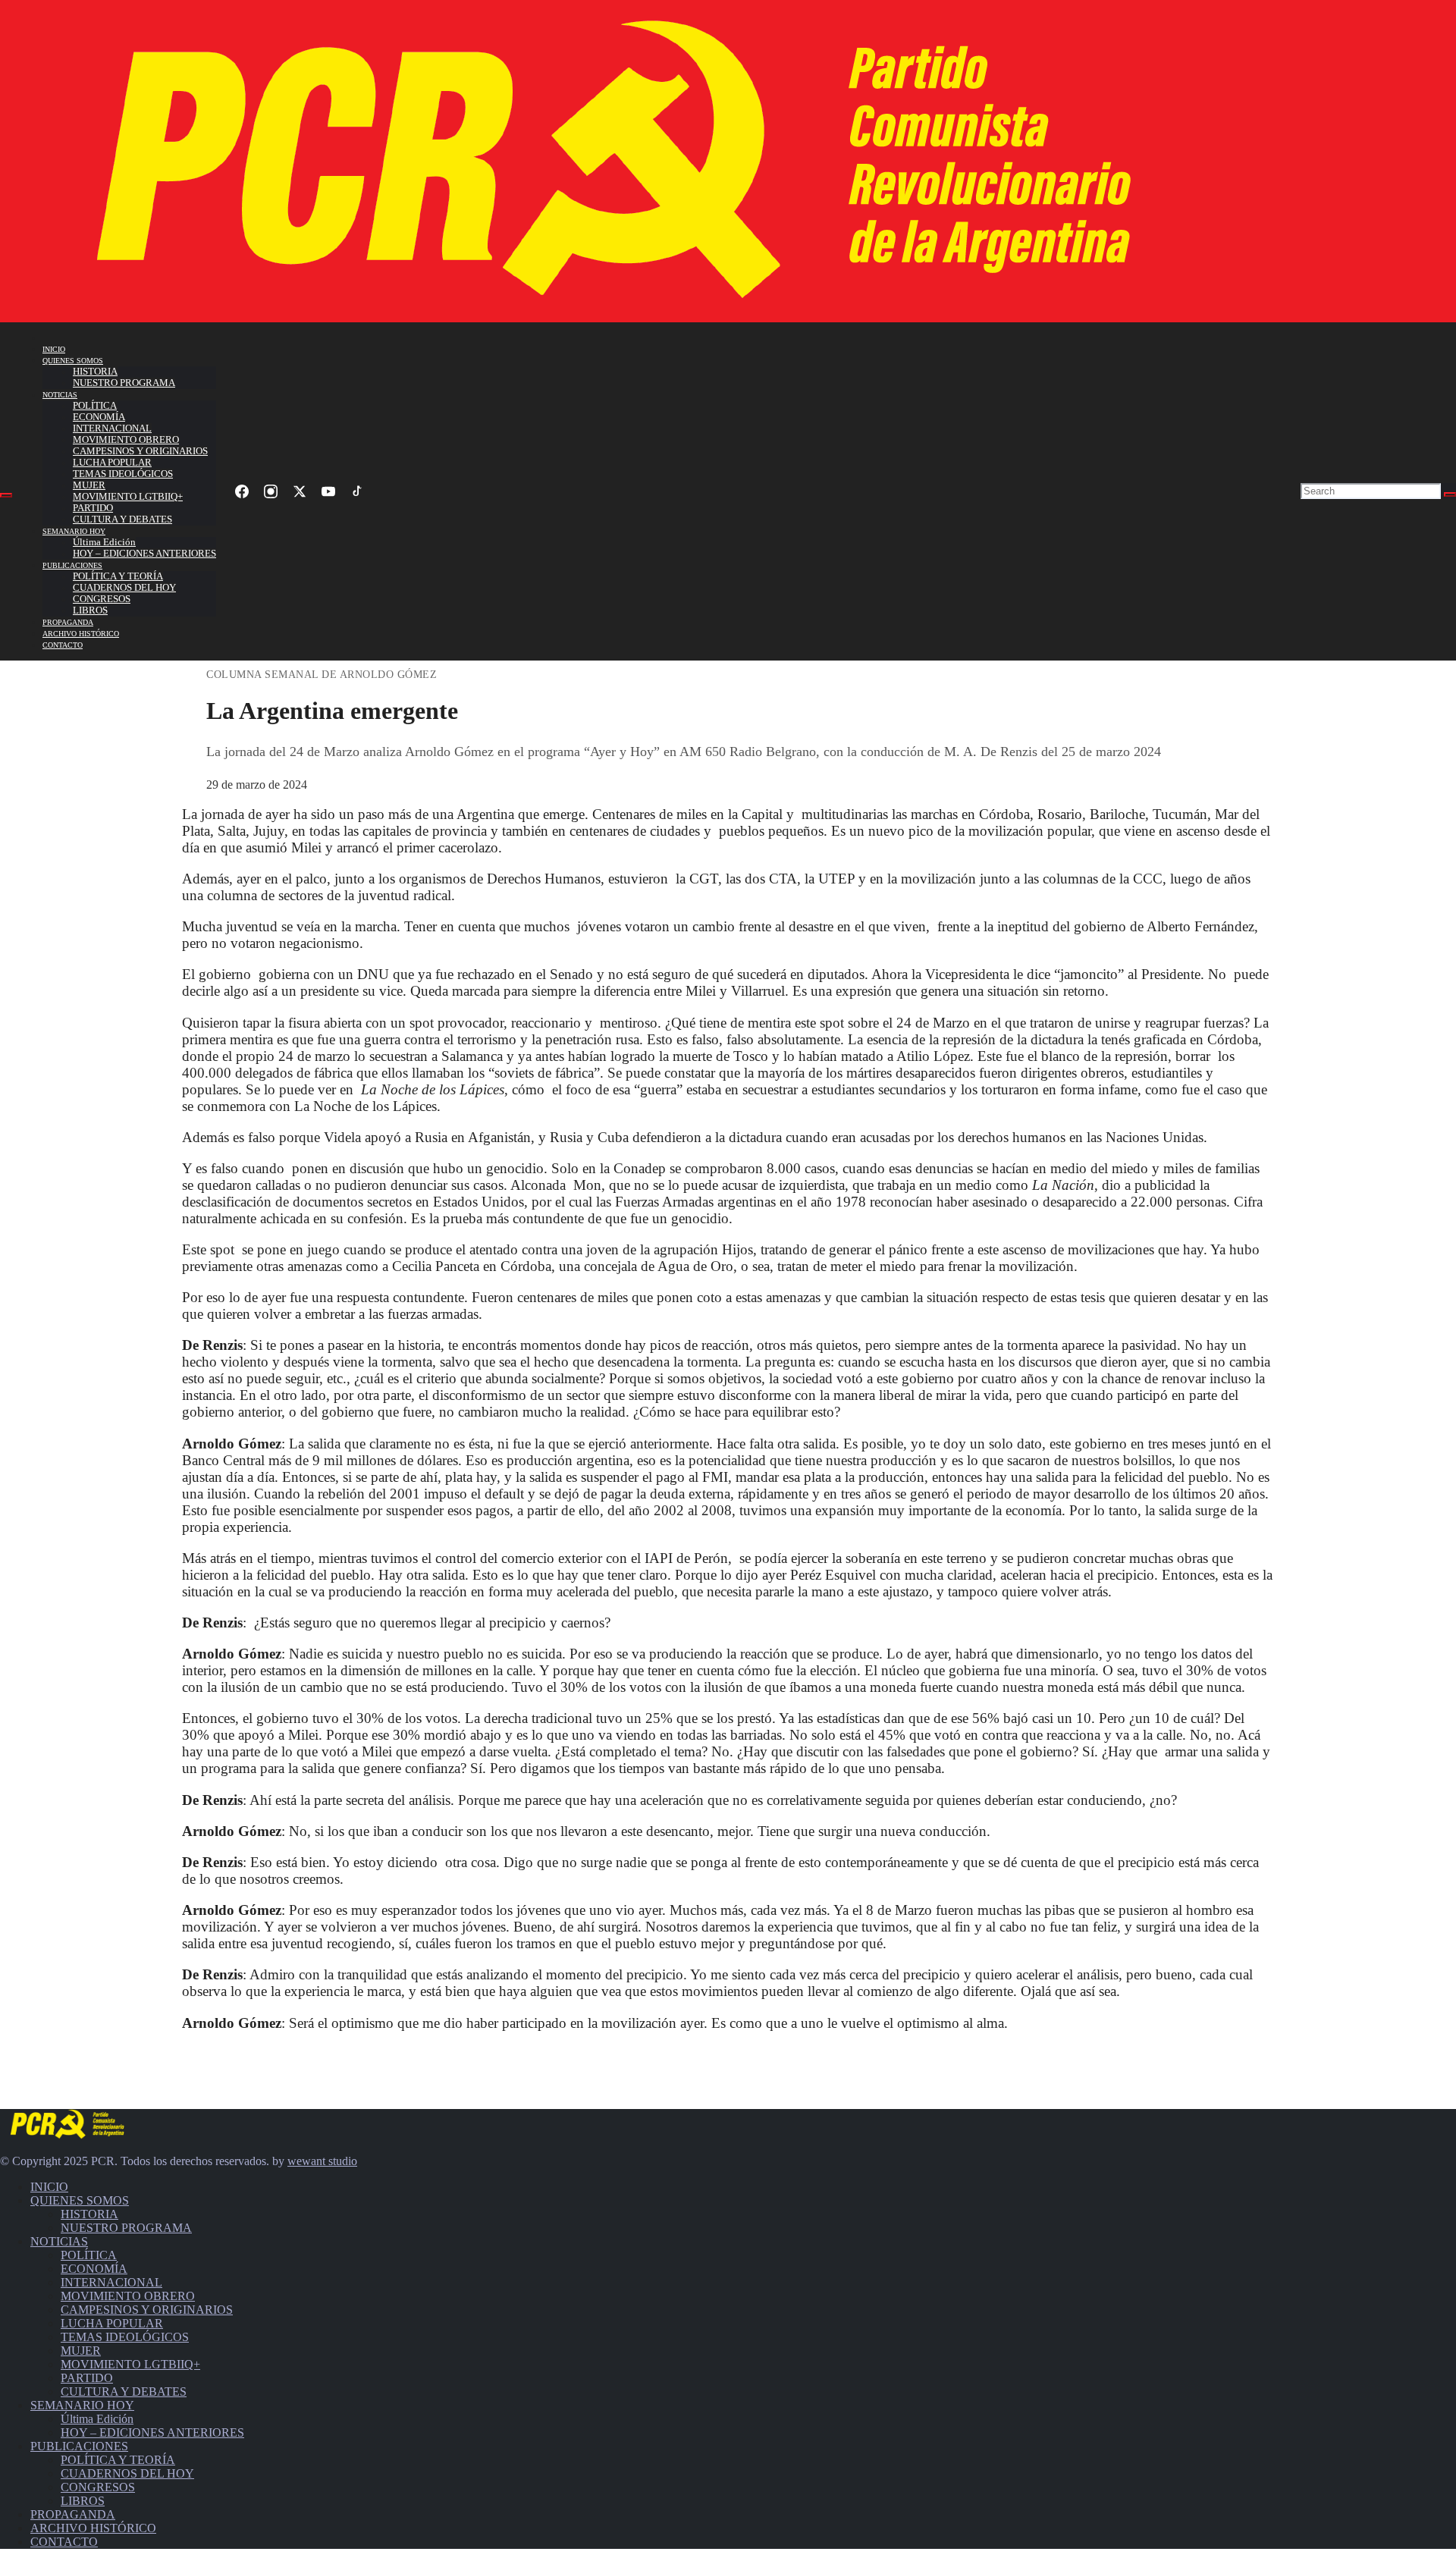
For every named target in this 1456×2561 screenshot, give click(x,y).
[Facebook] (242, 491)
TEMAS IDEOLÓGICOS (123, 474)
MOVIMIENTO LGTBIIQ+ (128, 497)
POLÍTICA (95, 406)
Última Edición (104, 542)
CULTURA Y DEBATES (122, 519)
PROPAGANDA (68, 622)
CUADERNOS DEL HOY (124, 588)
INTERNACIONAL (112, 428)
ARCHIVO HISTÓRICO (81, 634)
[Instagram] (271, 491)
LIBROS (90, 610)
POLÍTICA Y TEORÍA (118, 576)
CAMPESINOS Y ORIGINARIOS (140, 451)
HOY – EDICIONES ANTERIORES (144, 554)
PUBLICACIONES (72, 565)
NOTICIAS (60, 395)
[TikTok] (357, 491)
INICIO (54, 349)
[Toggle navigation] (6, 495)
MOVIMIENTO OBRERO (126, 440)
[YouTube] (328, 491)
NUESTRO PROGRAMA (124, 383)
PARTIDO (93, 508)
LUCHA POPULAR (112, 463)
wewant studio (322, 2161)
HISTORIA (95, 372)
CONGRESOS (102, 599)
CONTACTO (63, 645)
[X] (300, 491)
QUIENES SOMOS (73, 361)
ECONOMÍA (99, 417)
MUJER (89, 485)
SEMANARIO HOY (74, 531)
